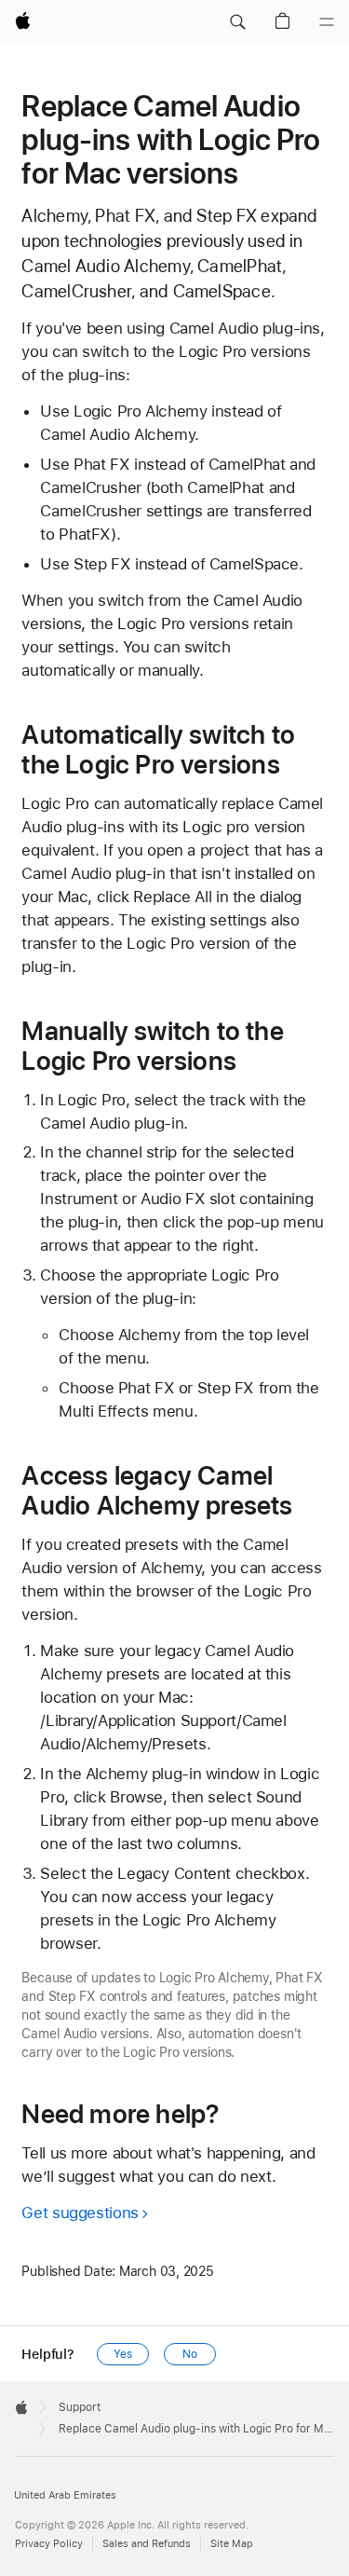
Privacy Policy (49, 2544)
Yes (123, 2354)
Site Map (232, 2544)
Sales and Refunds (147, 2544)
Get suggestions (80, 2213)
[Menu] (327, 22)
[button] (237, 22)
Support (80, 2407)
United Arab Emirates (65, 2495)
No (190, 2354)
